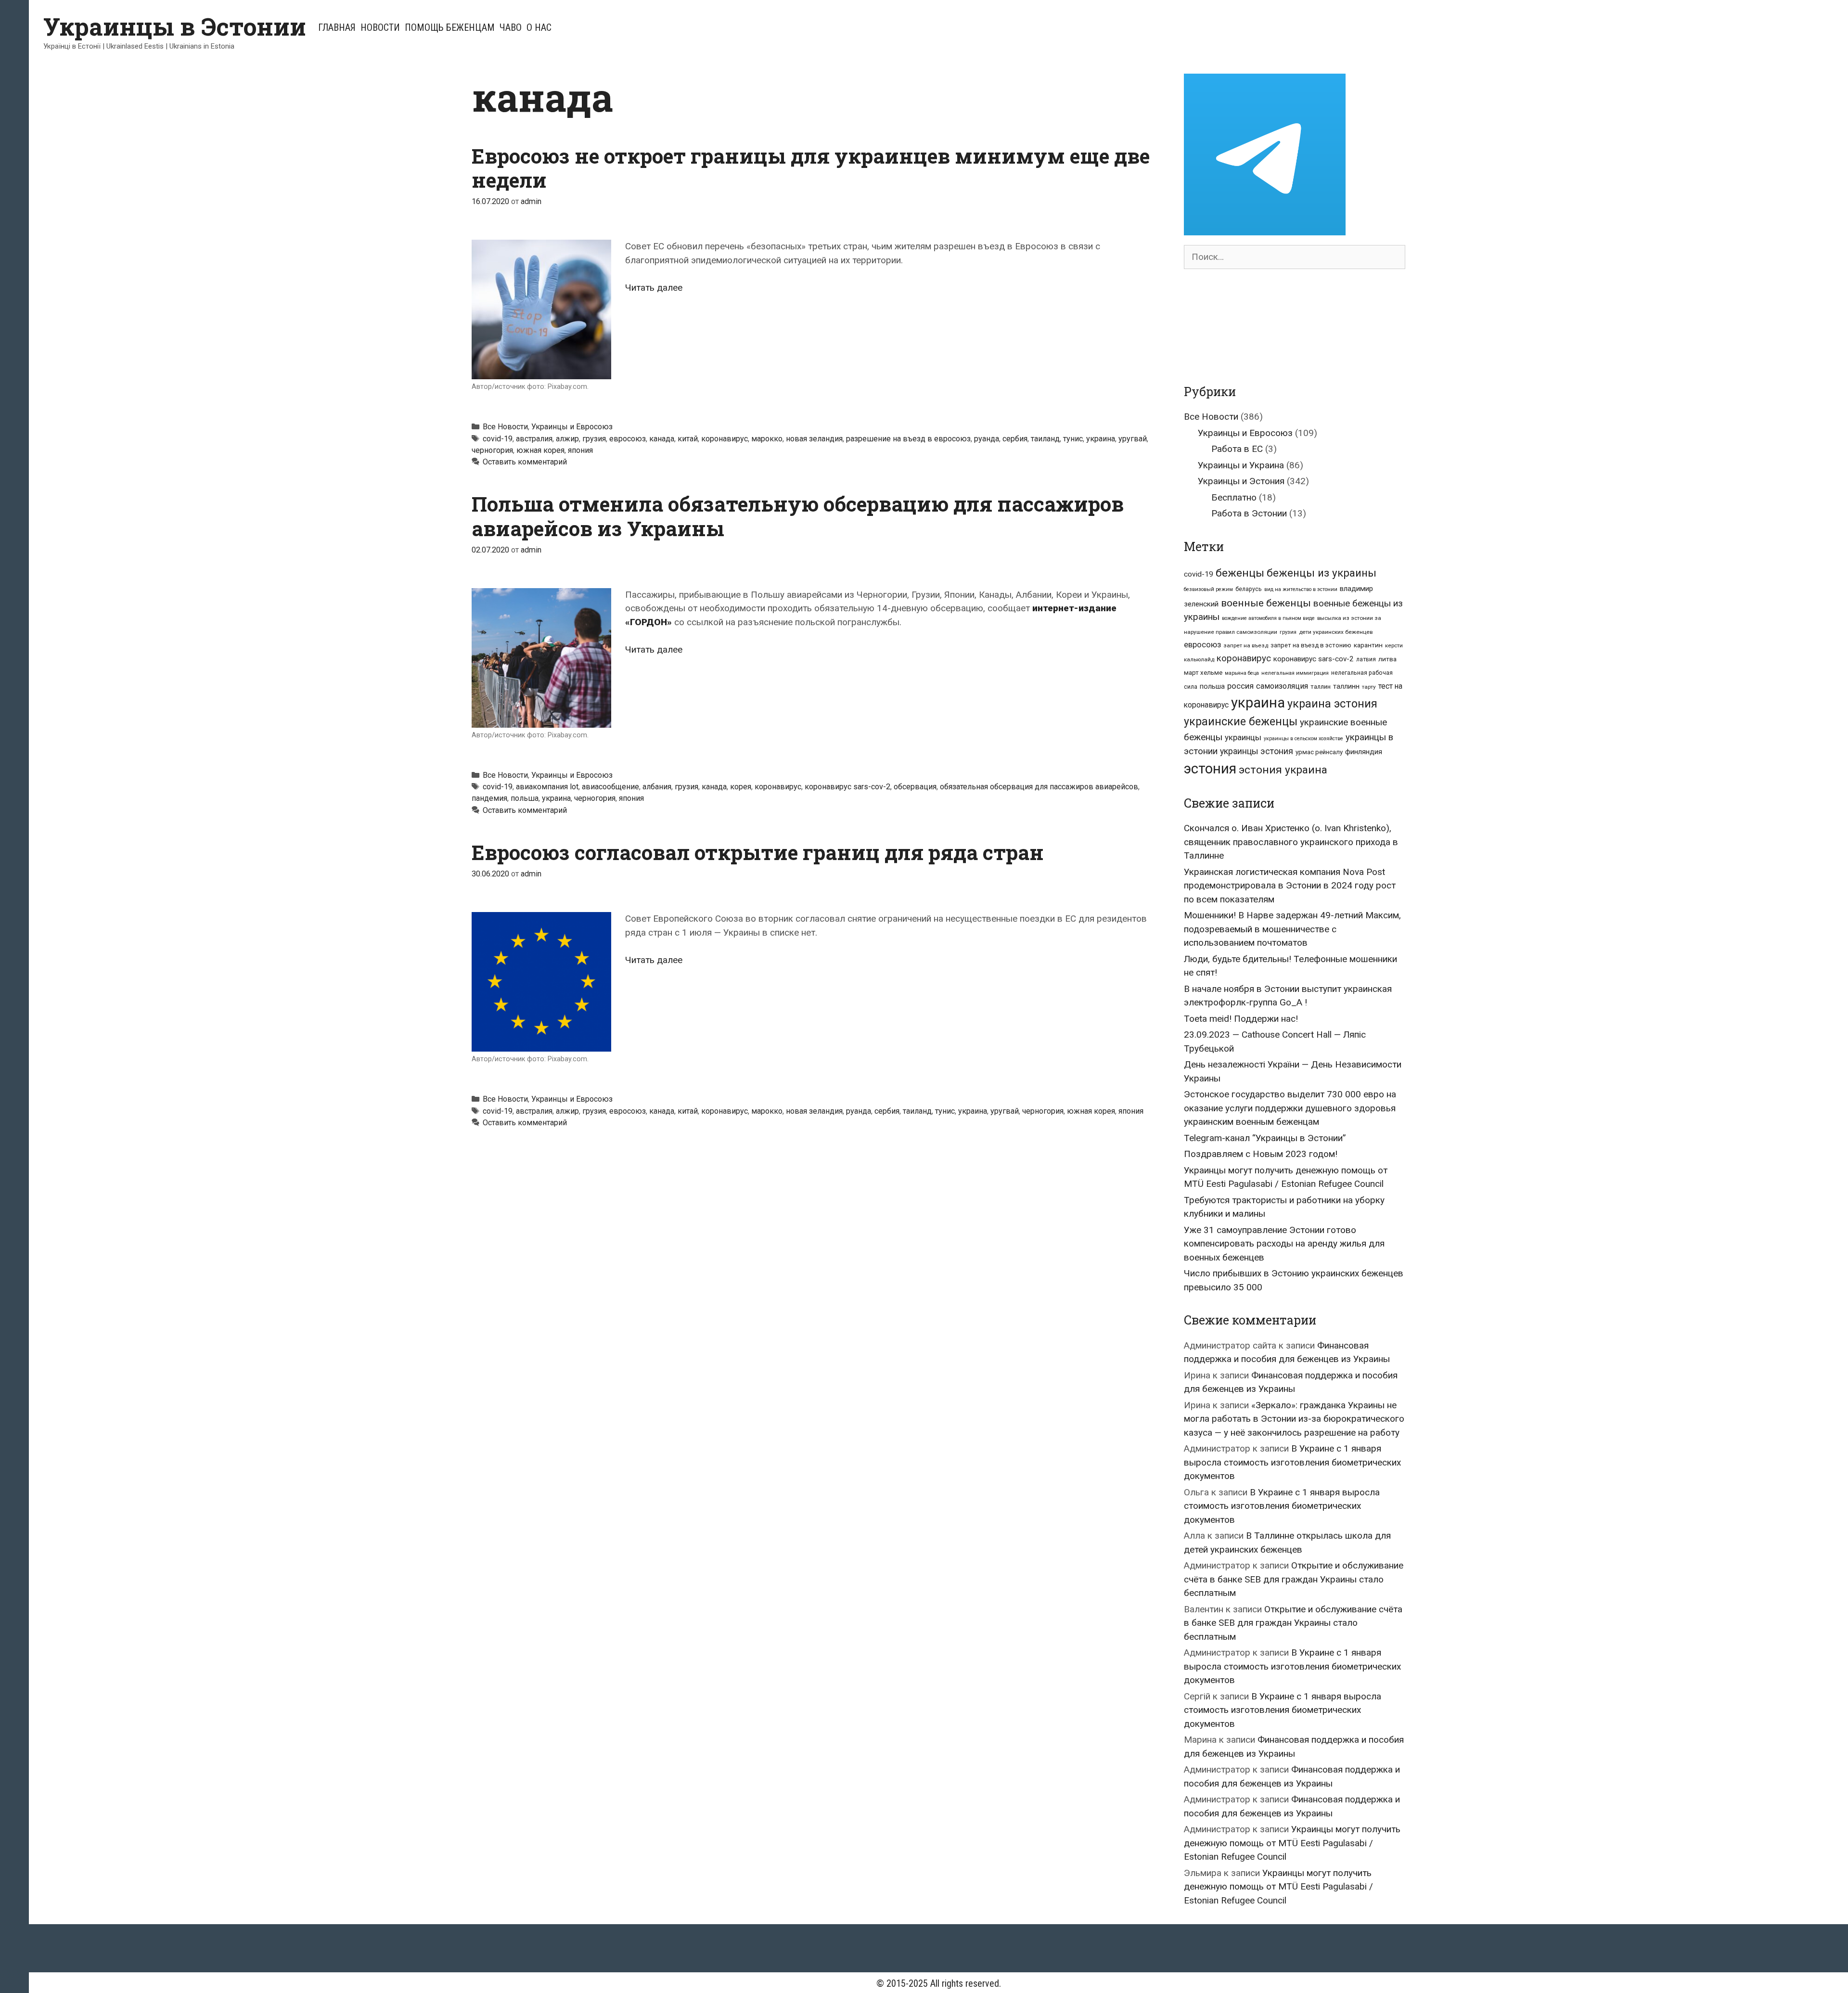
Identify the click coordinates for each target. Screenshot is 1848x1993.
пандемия (489, 798)
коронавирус (725, 439)
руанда (987, 439)
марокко (767, 439)
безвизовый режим (1208, 589)
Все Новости (505, 427)
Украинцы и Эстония (1241, 481)
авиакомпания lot (547, 787)
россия (1240, 686)
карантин (1368, 645)
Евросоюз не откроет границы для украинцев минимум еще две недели (811, 168)
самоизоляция (1282, 686)
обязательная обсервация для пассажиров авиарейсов (1039, 787)
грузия (594, 439)
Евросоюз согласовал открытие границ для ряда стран (758, 852)
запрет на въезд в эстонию (1311, 645)
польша (525, 798)
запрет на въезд (1246, 645)
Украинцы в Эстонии (175, 26)
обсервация (915, 787)
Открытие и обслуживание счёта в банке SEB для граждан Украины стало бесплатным (1294, 1579)
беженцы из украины (1322, 573)
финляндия (1364, 752)
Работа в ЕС (1237, 449)
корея (741, 787)
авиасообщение (610, 787)
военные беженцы (1266, 603)
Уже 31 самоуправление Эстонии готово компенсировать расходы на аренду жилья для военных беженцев (1284, 1244)
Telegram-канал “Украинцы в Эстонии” (1265, 1138)
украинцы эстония (1257, 751)
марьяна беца (1242, 673)
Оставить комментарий (525, 462)
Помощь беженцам (450, 27)
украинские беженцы (1241, 722)
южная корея (540, 450)
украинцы (1243, 737)
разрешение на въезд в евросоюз (908, 439)
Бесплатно (1234, 497)
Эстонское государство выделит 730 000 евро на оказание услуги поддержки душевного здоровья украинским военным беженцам (1290, 1108)
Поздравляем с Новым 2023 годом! (1261, 1154)
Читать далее (654, 288)
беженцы (1240, 573)
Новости (380, 27)
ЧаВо (511, 27)
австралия (534, 439)
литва (1387, 659)
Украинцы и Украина (1241, 465)
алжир (567, 439)
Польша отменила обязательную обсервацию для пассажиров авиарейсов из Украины (798, 516)
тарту (1369, 687)
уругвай (1133, 439)
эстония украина (1283, 770)
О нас (539, 27)
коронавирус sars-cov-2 (847, 787)
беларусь (1249, 589)
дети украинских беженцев (1336, 632)
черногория (492, 450)
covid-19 (498, 439)
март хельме (1203, 673)
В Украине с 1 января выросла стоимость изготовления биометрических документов (1292, 1462)
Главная (337, 27)
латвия (1366, 659)
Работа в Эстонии (1249, 513)
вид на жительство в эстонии (1301, 589)
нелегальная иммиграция (1295, 673)
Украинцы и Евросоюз (572, 427)
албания (657, 787)
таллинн (1346, 687)
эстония (1210, 769)
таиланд (1045, 439)
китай (688, 439)
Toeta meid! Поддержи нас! (1241, 1019)
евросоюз (628, 439)
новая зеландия (814, 439)
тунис (1073, 439)
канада (662, 439)
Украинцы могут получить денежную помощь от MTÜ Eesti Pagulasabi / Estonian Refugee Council (1292, 1843)
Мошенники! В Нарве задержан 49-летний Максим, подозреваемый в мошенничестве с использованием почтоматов (1292, 929)
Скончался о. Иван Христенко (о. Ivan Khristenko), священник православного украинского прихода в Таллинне (1291, 842)
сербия (1015, 439)
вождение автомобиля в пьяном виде (1268, 618)
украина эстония (1332, 704)
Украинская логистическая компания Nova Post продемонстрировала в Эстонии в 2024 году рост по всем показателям (1290, 886)
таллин (1321, 687)
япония (580, 450)
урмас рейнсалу (1319, 752)
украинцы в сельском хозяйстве (1303, 739)
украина (1101, 439)
